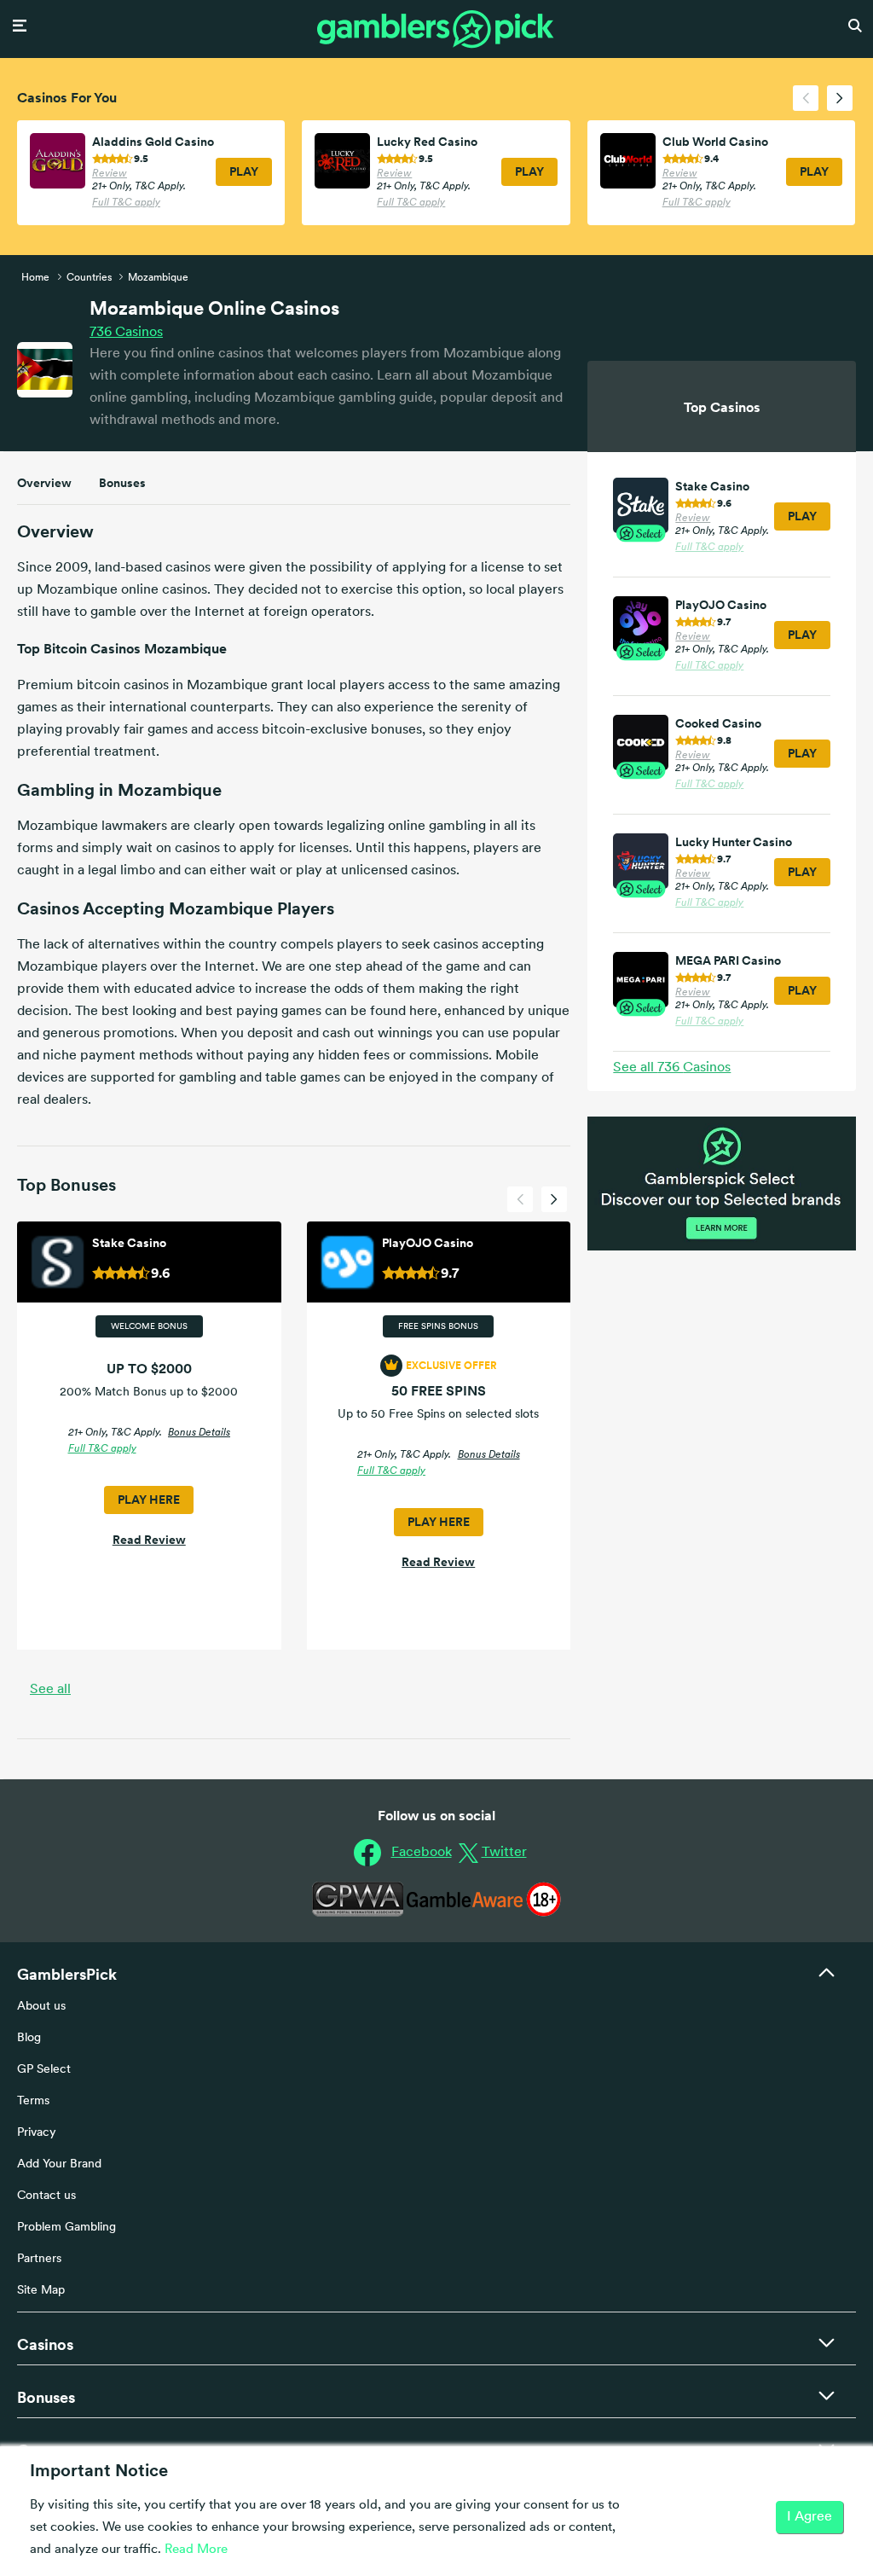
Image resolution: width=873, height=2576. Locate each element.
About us (41, 2007)
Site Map (41, 2291)
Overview (44, 483)
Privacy (37, 2133)
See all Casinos (672, 1068)
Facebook (422, 1853)
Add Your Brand (59, 2164)
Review (110, 174)
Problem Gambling (66, 2228)
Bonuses (122, 483)
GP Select (44, 2070)
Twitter (504, 1853)
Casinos (126, 333)
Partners (39, 2259)
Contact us (46, 2196)
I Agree (809, 2517)
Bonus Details (199, 1433)
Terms (33, 2101)
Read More (196, 2550)
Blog (29, 2038)
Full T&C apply (126, 203)
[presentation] (806, 98)
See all (50, 1690)
